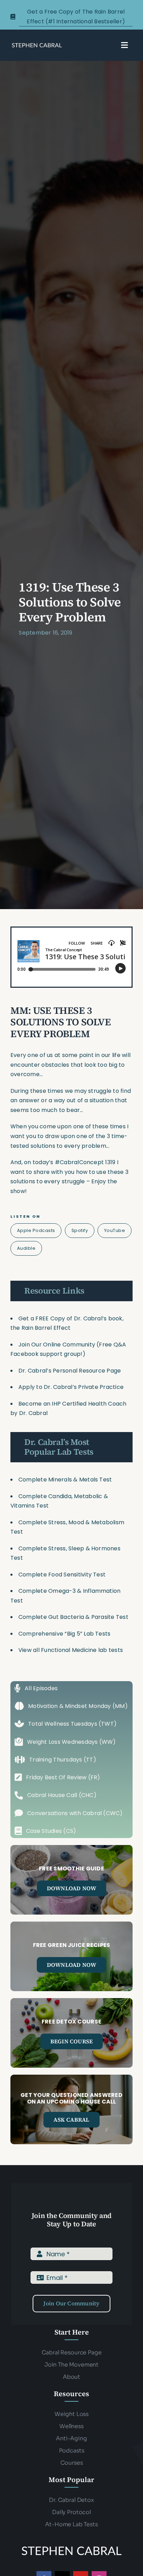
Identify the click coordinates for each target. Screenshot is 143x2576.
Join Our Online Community (57, 1345)
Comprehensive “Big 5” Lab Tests (64, 1634)
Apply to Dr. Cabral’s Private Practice (72, 1387)
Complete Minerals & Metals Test (65, 1480)
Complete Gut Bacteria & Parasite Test (73, 1617)
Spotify (80, 1230)
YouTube (115, 1230)
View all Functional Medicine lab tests (71, 1650)
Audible (26, 1248)
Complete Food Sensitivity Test (62, 1575)
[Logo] (37, 45)
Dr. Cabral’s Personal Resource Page (70, 1371)
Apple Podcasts (36, 1230)
